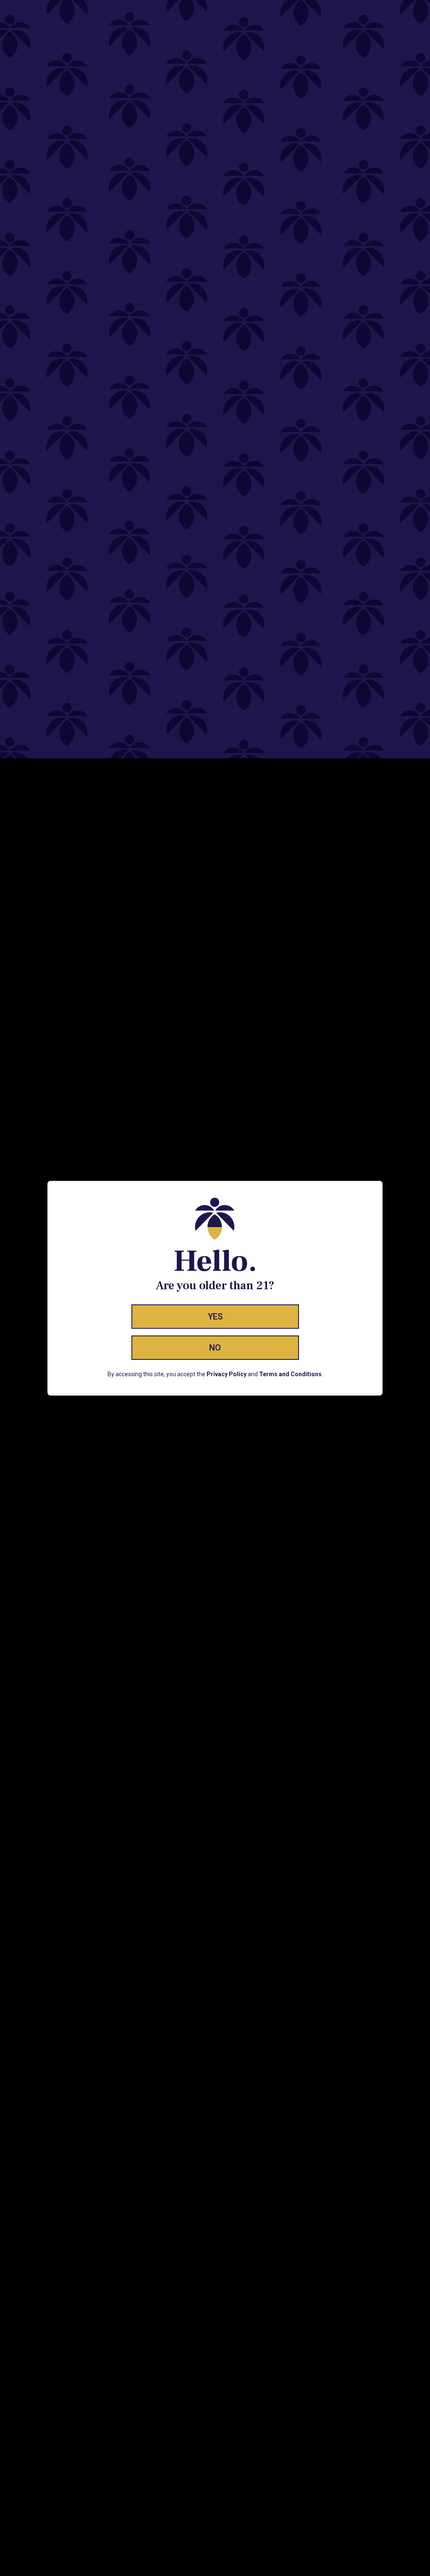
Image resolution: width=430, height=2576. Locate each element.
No (215, 1348)
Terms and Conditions (290, 1374)
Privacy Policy (227, 1374)
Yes (215, 1317)
